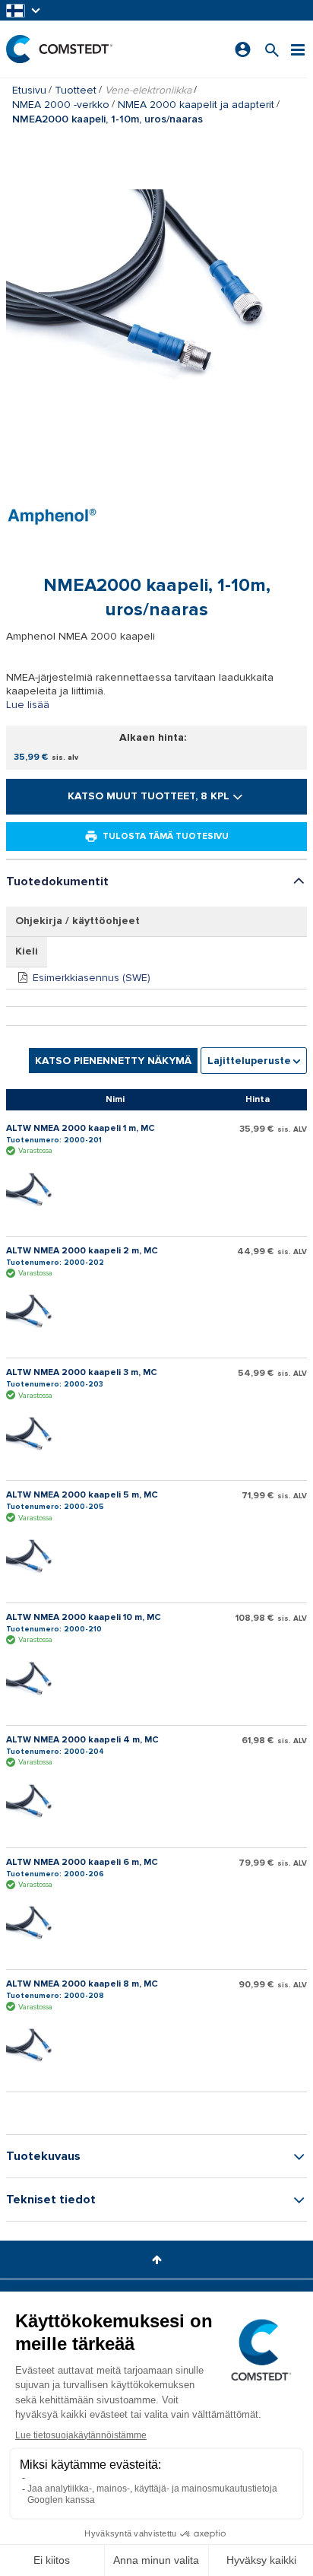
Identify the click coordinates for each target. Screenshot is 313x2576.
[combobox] (254, 1061)
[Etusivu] (59, 49)
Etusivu (29, 90)
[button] (24, 10)
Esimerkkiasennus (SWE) (92, 978)
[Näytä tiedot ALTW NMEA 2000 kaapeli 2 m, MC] (36, 1313)
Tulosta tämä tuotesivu (166, 836)
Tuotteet (76, 90)
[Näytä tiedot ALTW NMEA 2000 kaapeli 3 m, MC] (36, 1436)
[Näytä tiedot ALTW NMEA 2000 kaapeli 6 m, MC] (36, 1925)
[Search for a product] (272, 49)
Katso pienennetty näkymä (113, 1061)
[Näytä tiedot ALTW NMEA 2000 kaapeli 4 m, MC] (36, 1803)
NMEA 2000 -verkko (61, 105)
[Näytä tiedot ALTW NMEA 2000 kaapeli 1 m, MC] (36, 1192)
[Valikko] (298, 49)
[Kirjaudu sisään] (243, 49)
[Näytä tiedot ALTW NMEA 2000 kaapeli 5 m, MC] (36, 1558)
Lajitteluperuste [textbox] (249, 1061)
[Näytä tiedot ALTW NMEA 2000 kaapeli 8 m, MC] (36, 2047)
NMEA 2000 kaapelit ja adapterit (196, 105)
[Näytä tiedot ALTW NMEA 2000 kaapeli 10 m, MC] (36, 1681)
